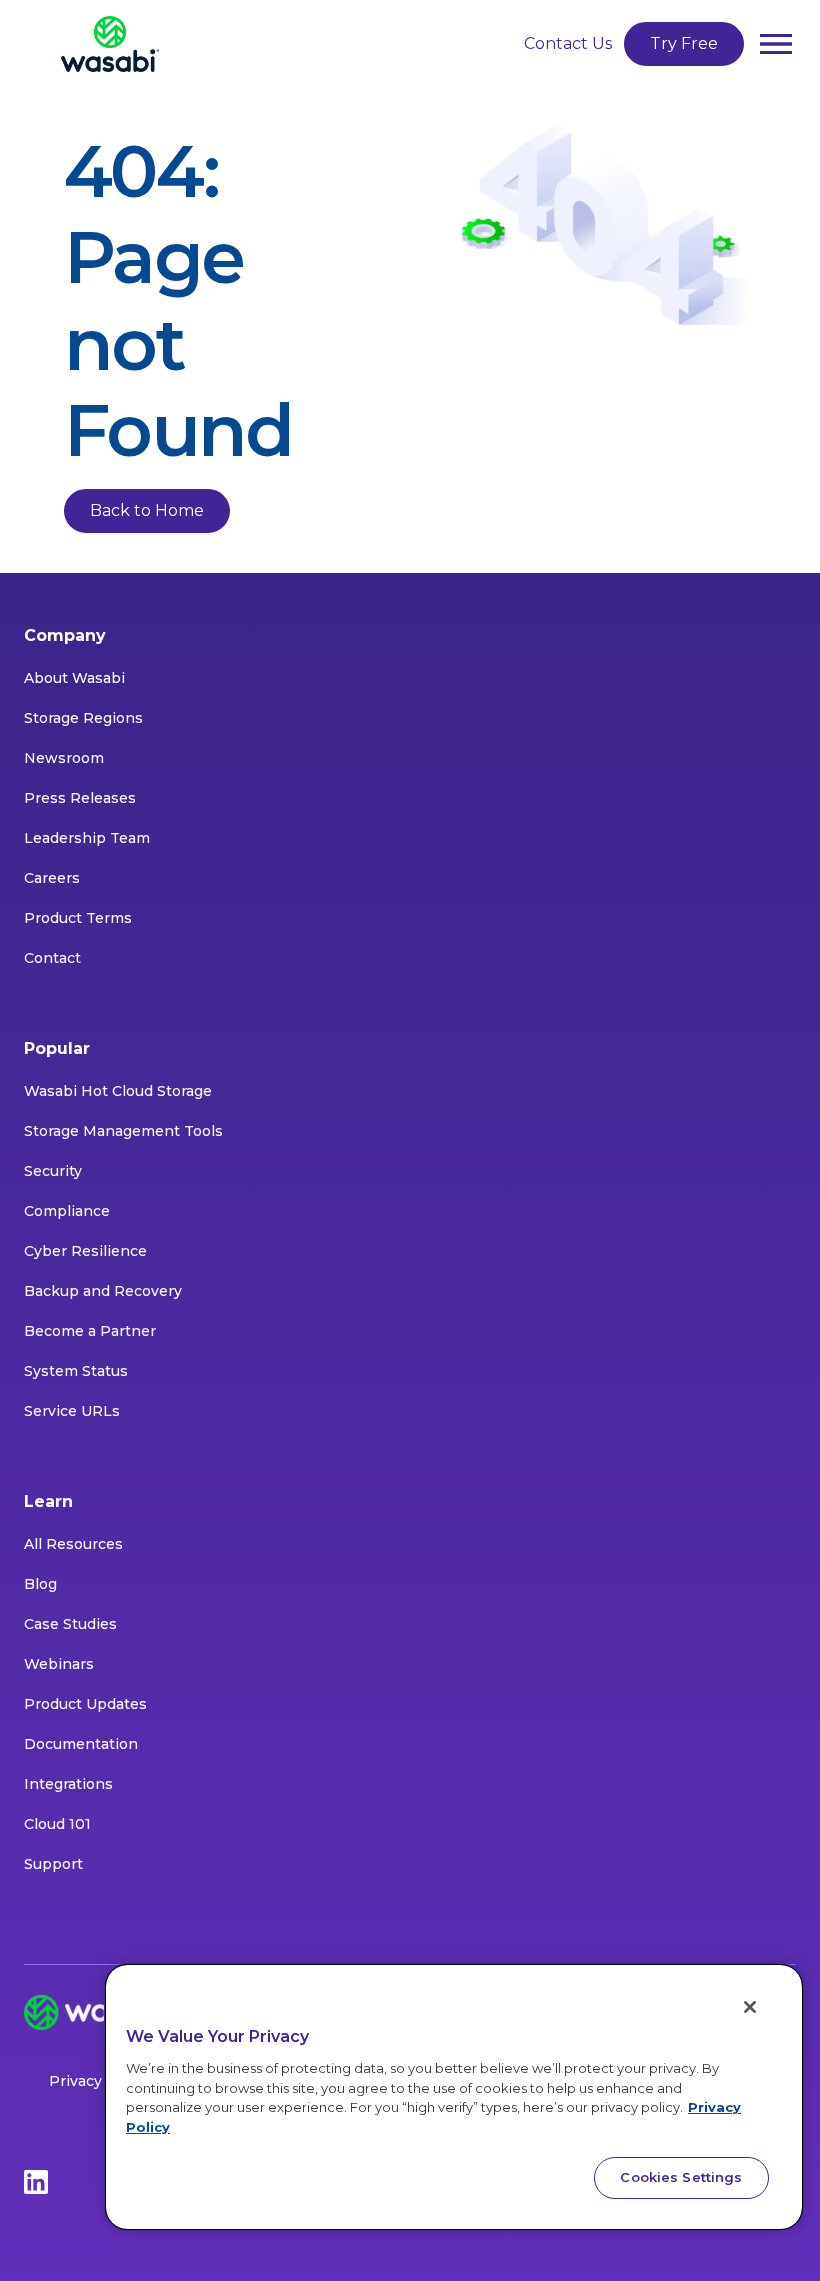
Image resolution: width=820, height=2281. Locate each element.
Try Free (684, 43)
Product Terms (78, 918)
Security (53, 1171)
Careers (52, 878)
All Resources (73, 1544)
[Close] (750, 2007)
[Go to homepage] (110, 44)
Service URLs (72, 1411)
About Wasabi (74, 678)
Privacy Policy (99, 2081)
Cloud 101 (57, 1824)
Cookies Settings (681, 2177)
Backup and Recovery (103, 1291)
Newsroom (64, 758)
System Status (76, 1371)
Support (53, 1864)
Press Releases (80, 798)
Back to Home (147, 510)
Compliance (67, 1211)
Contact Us (568, 43)
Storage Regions (83, 718)
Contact (52, 958)
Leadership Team (87, 838)
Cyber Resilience (85, 1251)
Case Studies (70, 1624)
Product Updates (85, 1704)
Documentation (81, 1744)
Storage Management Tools (123, 1131)
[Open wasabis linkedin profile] (36, 2181)
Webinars (59, 1664)
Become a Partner (90, 1331)
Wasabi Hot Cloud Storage (118, 1091)
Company (65, 635)
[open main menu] (776, 44)
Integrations (68, 1784)
